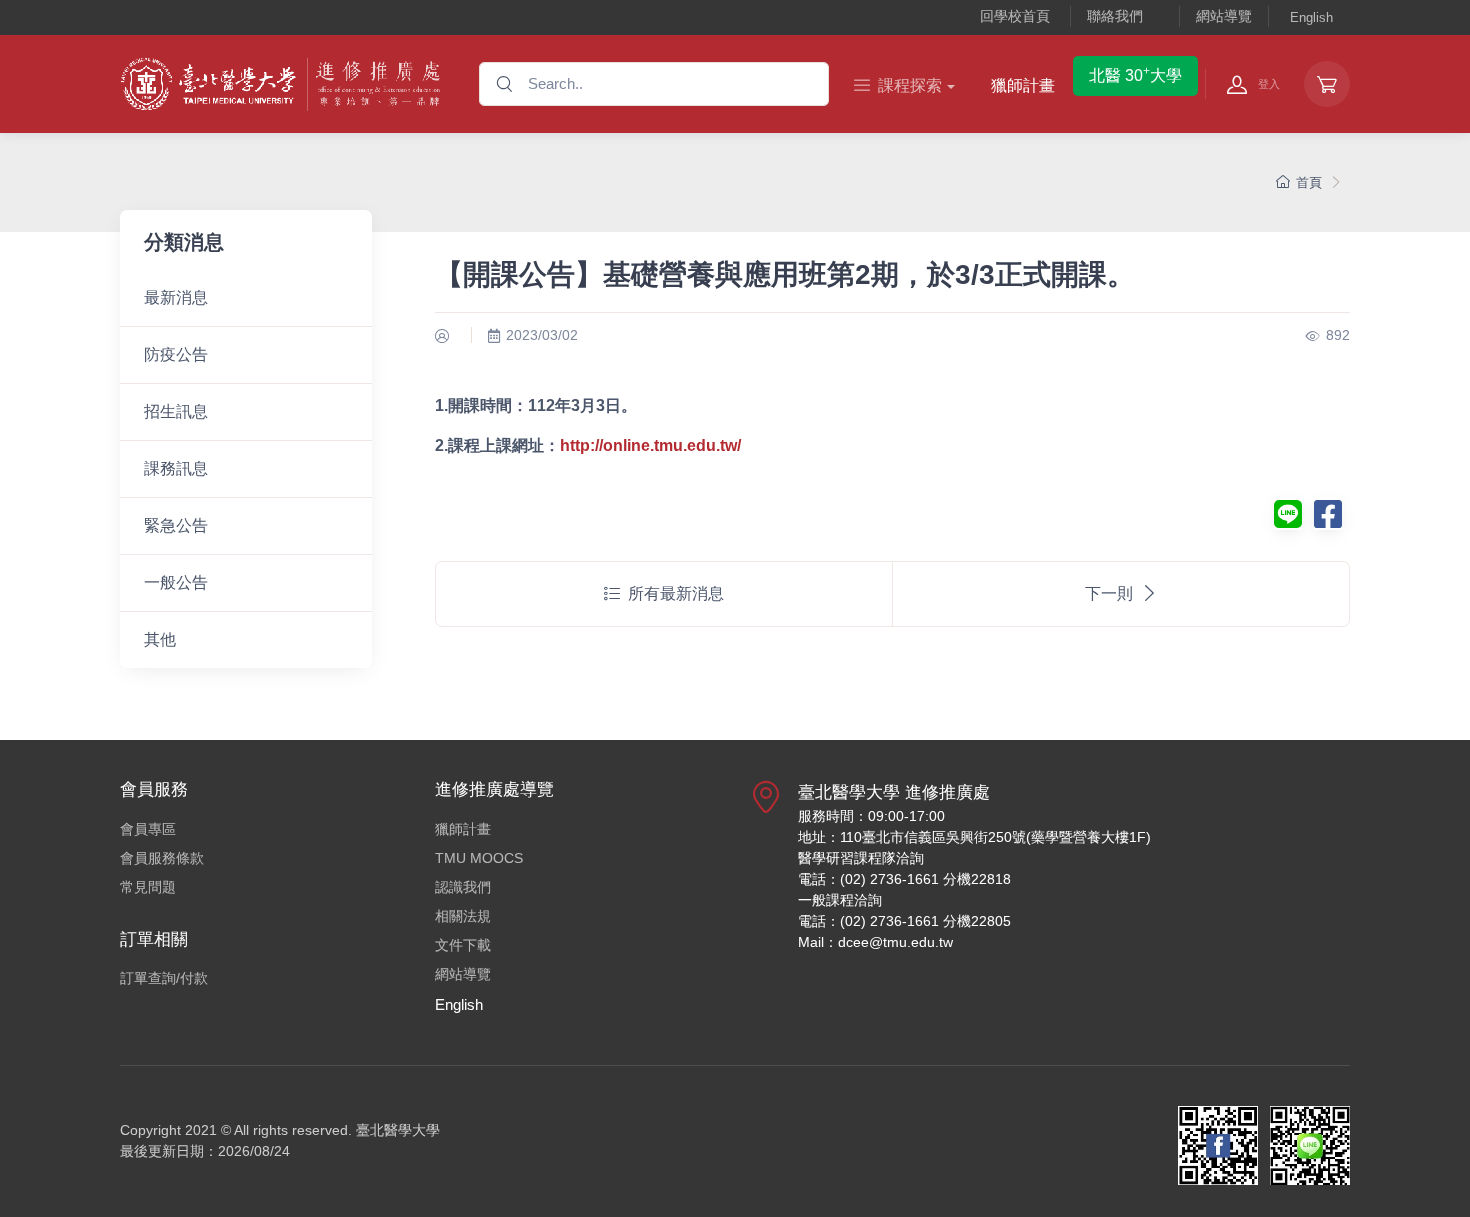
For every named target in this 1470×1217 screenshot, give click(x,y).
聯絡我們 (1115, 16)
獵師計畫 (1023, 85)
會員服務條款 (162, 858)
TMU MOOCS (479, 858)
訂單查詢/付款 (164, 978)
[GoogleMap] (766, 874)
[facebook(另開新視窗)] (1328, 520)
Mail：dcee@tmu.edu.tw (875, 942)
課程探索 (910, 85)
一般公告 (176, 582)
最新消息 (176, 297)
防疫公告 (176, 354)
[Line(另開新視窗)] (1288, 520)
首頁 (1309, 182)
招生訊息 (176, 411)
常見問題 (148, 887)
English (1311, 17)
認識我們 (463, 887)
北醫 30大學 (1135, 74)
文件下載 (463, 945)
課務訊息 (176, 468)
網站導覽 (1224, 16)
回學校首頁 (1015, 16)
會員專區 (148, 829)
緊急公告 (176, 525)
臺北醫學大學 (398, 1130)
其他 (160, 639)
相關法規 (463, 916)
